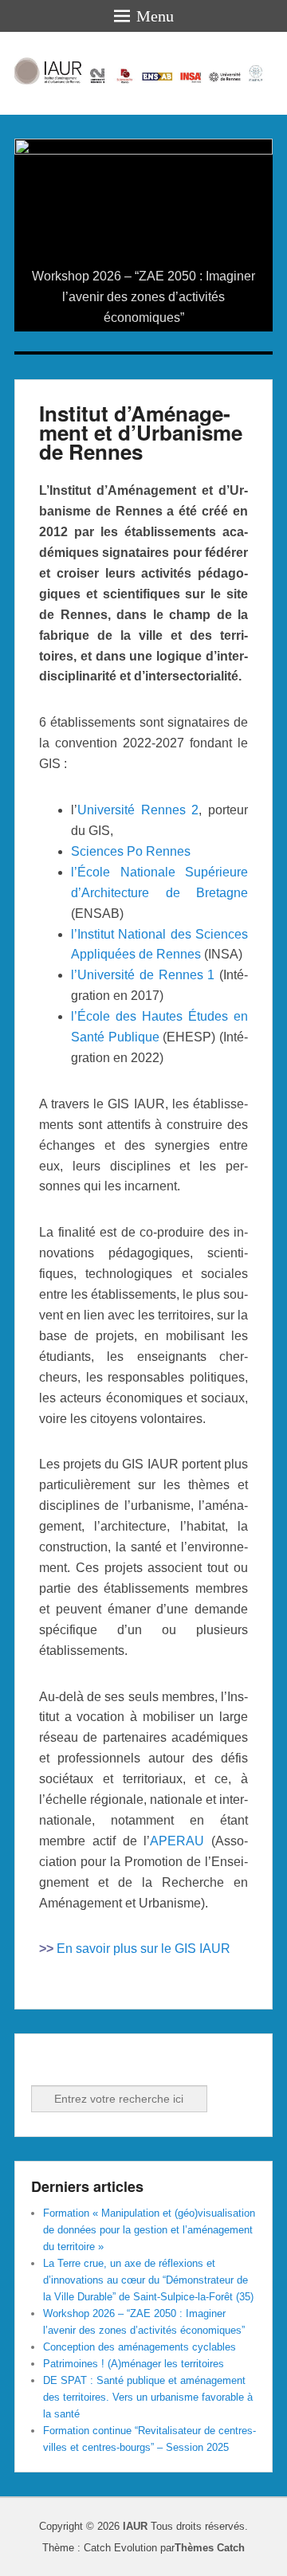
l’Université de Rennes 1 (143, 975)
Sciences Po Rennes (131, 851)
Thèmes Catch (210, 2548)
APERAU (177, 1841)
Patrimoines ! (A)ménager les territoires (134, 2364)
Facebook (45, 2064)
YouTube (115, 2064)
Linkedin (80, 2064)
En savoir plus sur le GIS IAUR (143, 1949)
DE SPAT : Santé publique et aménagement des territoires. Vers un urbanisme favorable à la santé (148, 2397)
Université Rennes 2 (138, 810)
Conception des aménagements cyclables (140, 2347)
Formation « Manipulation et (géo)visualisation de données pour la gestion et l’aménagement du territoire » (149, 2230)
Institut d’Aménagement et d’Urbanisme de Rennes (141, 432)
